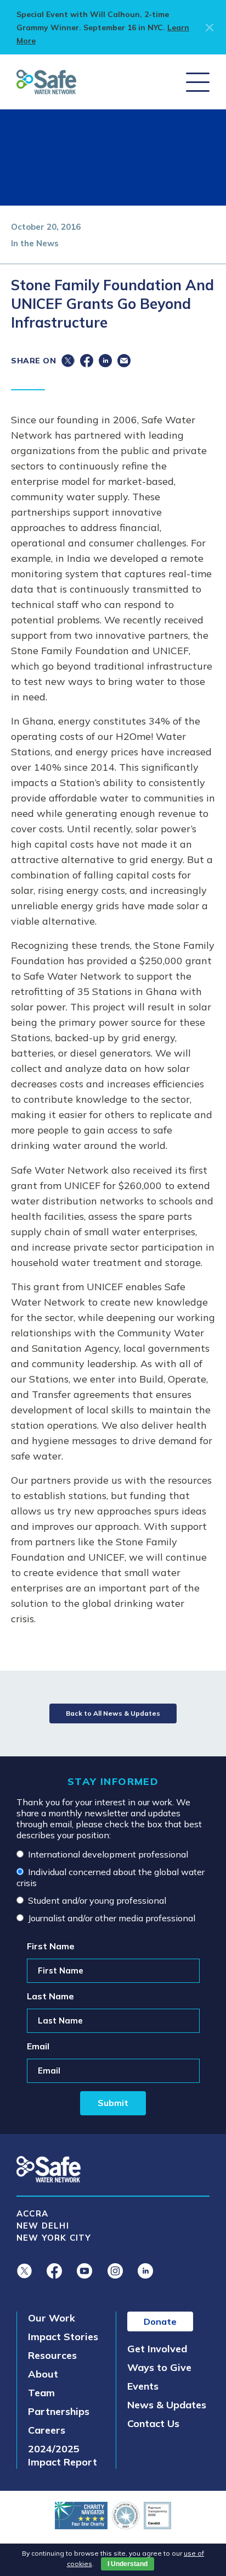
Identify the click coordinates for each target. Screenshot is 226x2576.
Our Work (52, 2318)
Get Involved (157, 2349)
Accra (32, 2213)
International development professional (108, 1854)
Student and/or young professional (97, 1900)
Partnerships (59, 2411)
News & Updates (167, 2405)
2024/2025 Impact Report (63, 2455)
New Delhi (43, 2226)
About (43, 2374)
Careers (47, 2430)
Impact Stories (63, 2337)
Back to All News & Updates (113, 1713)
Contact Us (153, 2423)
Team (41, 2393)
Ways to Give (159, 2367)
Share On (33, 361)
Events (143, 2386)
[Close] (208, 27)
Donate (160, 2321)
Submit (113, 2103)
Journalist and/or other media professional (112, 1918)
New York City (54, 2238)
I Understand (128, 2564)
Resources (52, 2355)
